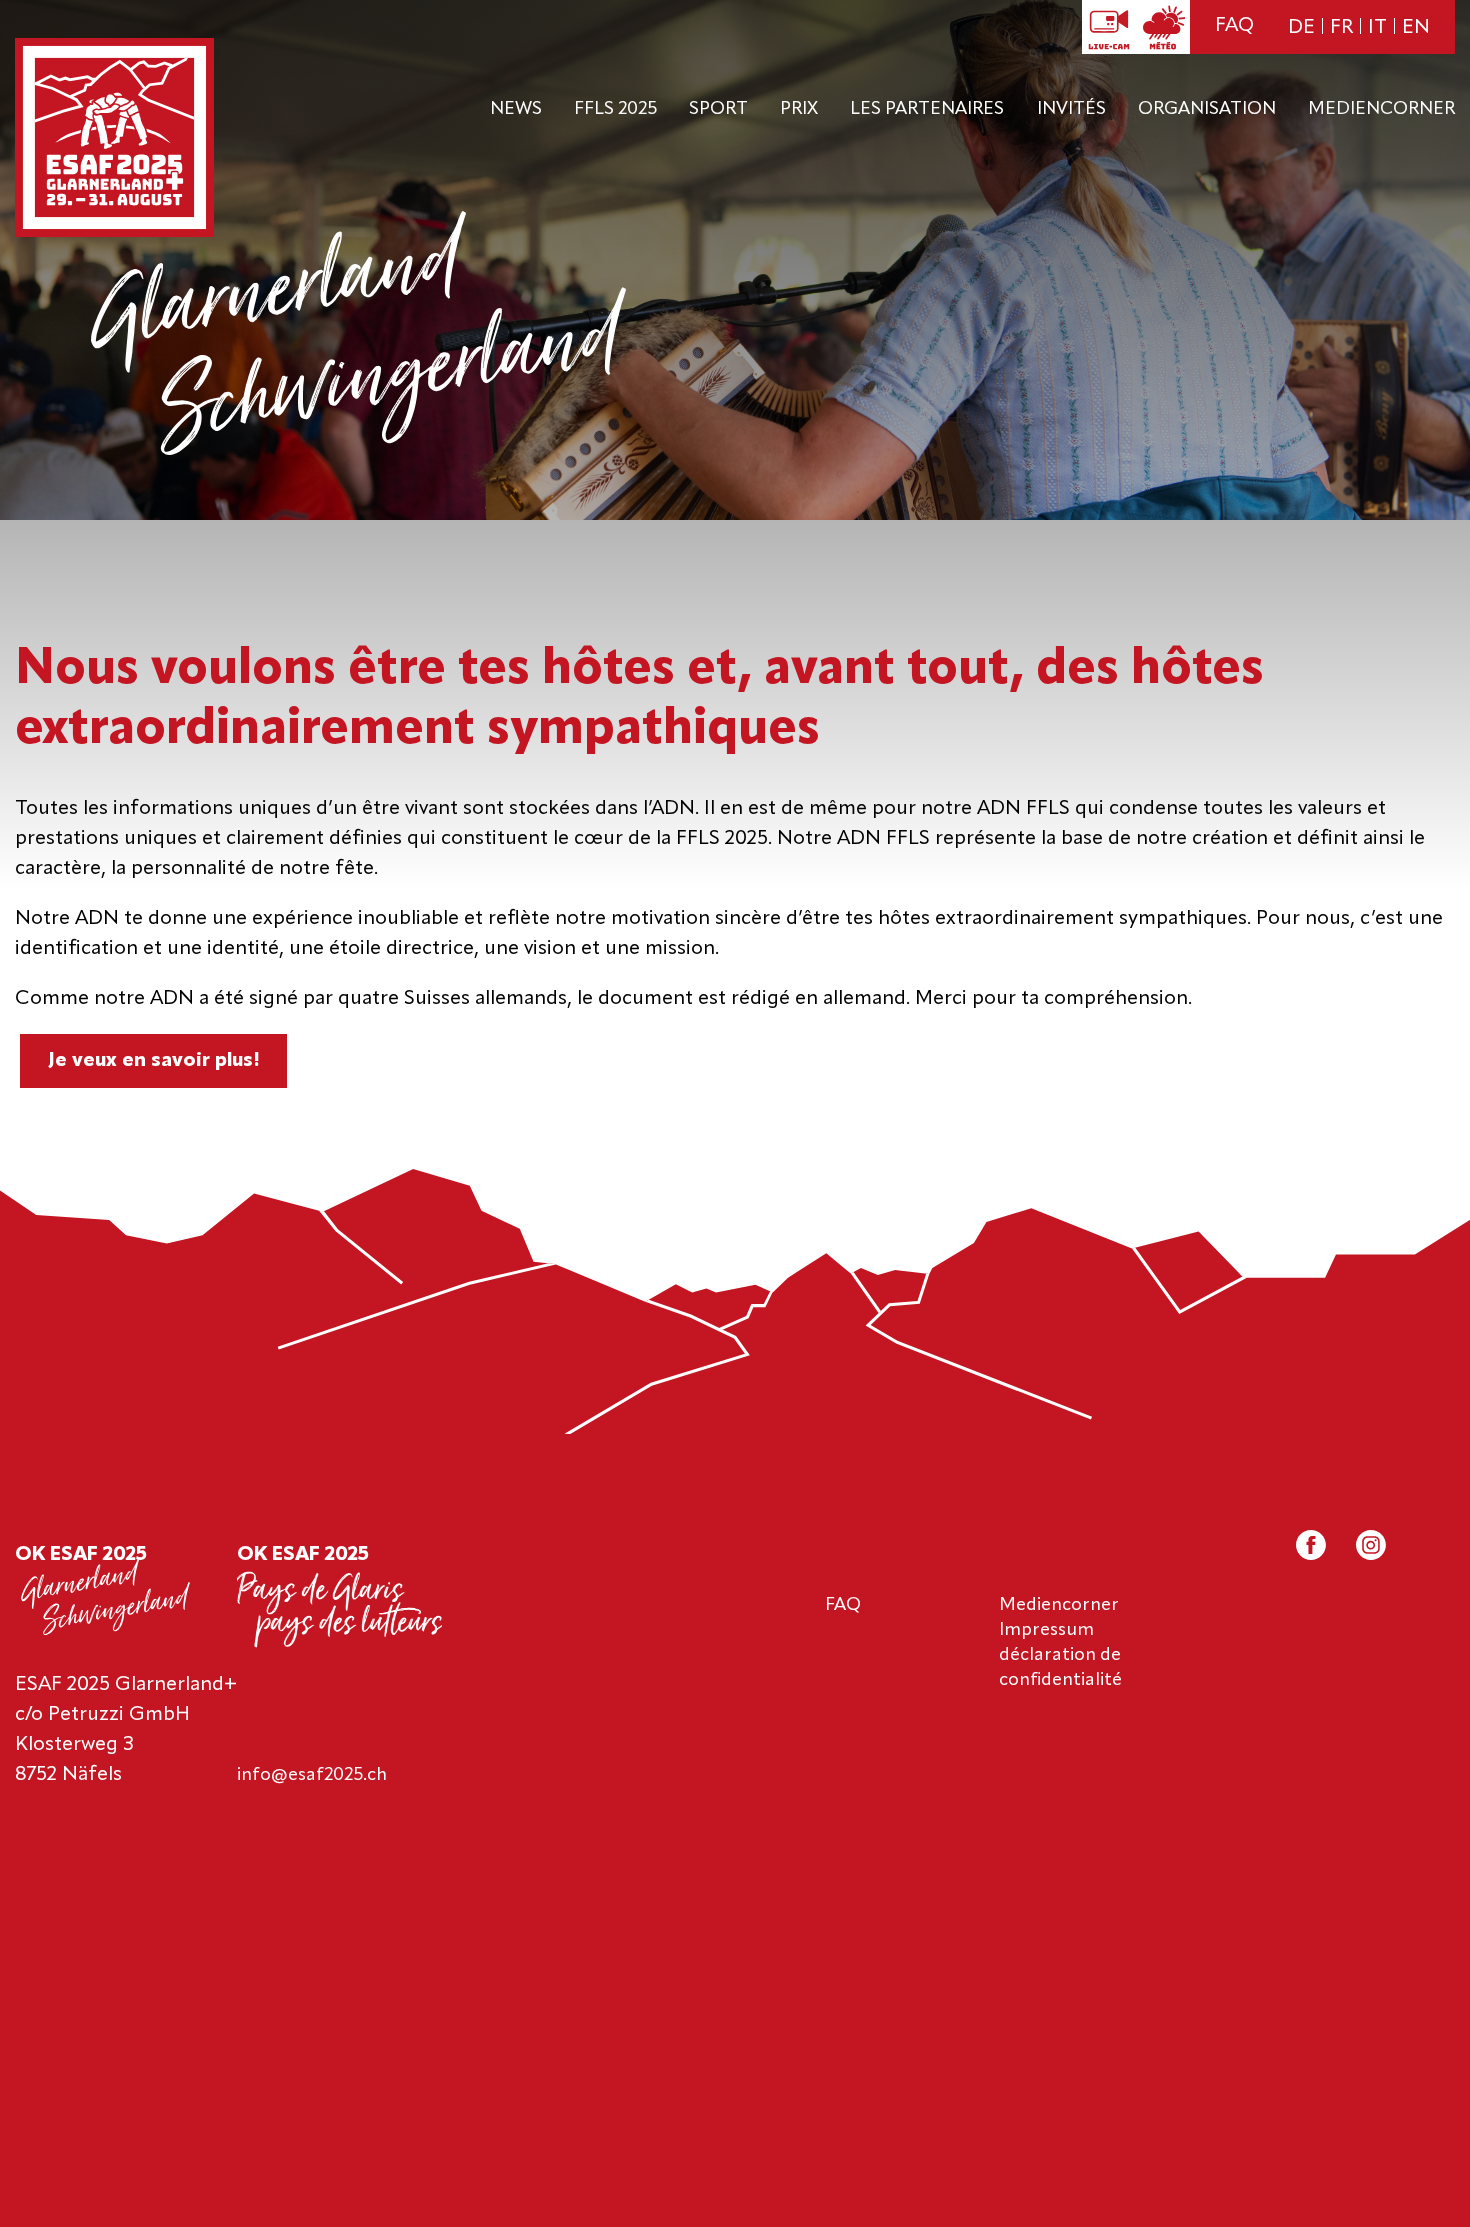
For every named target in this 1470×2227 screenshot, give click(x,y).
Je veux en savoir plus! (154, 1061)
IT (1377, 28)
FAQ (1234, 26)
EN (1416, 28)
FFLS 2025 (615, 109)
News (516, 109)
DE (1301, 28)
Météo (1163, 27)
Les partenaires (927, 109)
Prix (799, 109)
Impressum (1046, 1630)
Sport (718, 109)
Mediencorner (1381, 109)
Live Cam (1109, 27)
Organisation (1207, 109)
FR (1341, 28)
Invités (1071, 109)
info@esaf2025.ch (312, 1775)
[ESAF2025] (114, 139)
